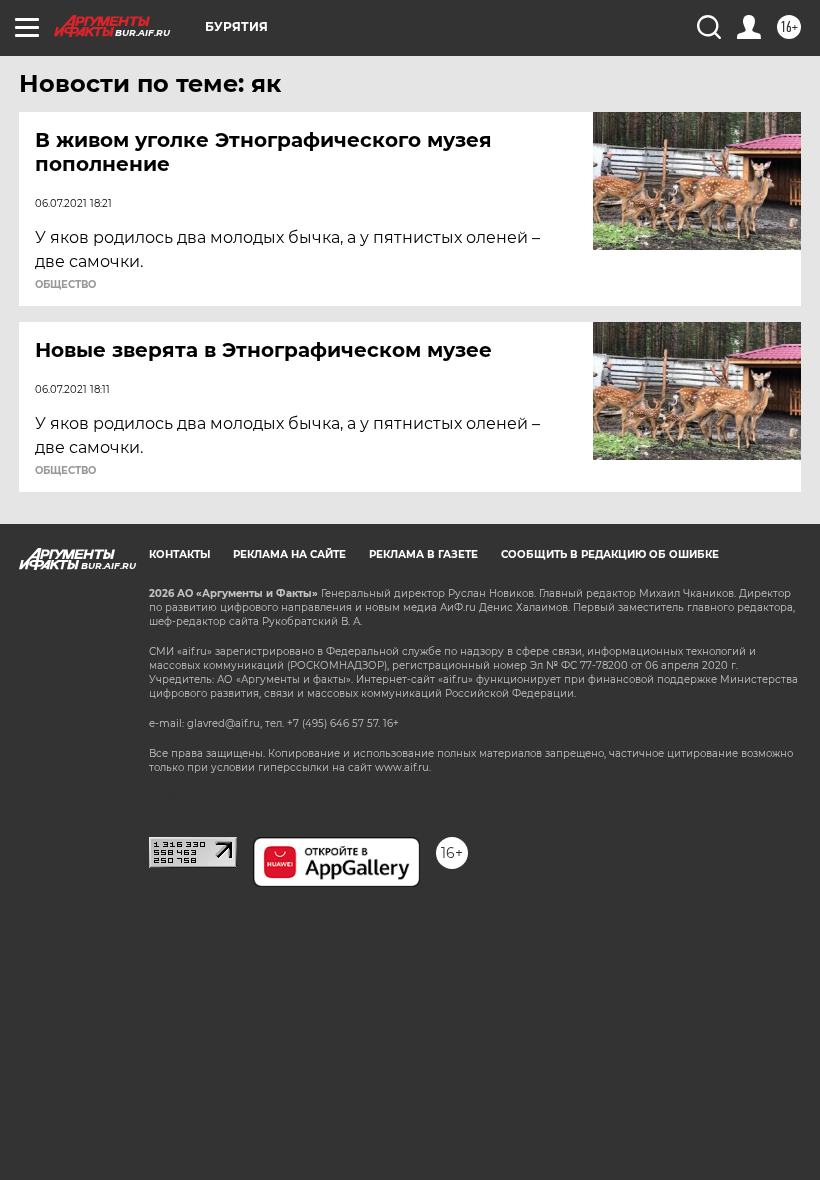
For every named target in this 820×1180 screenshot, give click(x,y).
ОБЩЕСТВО (65, 285)
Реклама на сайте (289, 554)
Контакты (179, 554)
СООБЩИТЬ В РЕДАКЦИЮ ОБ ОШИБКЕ (610, 554)
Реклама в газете (423, 554)
